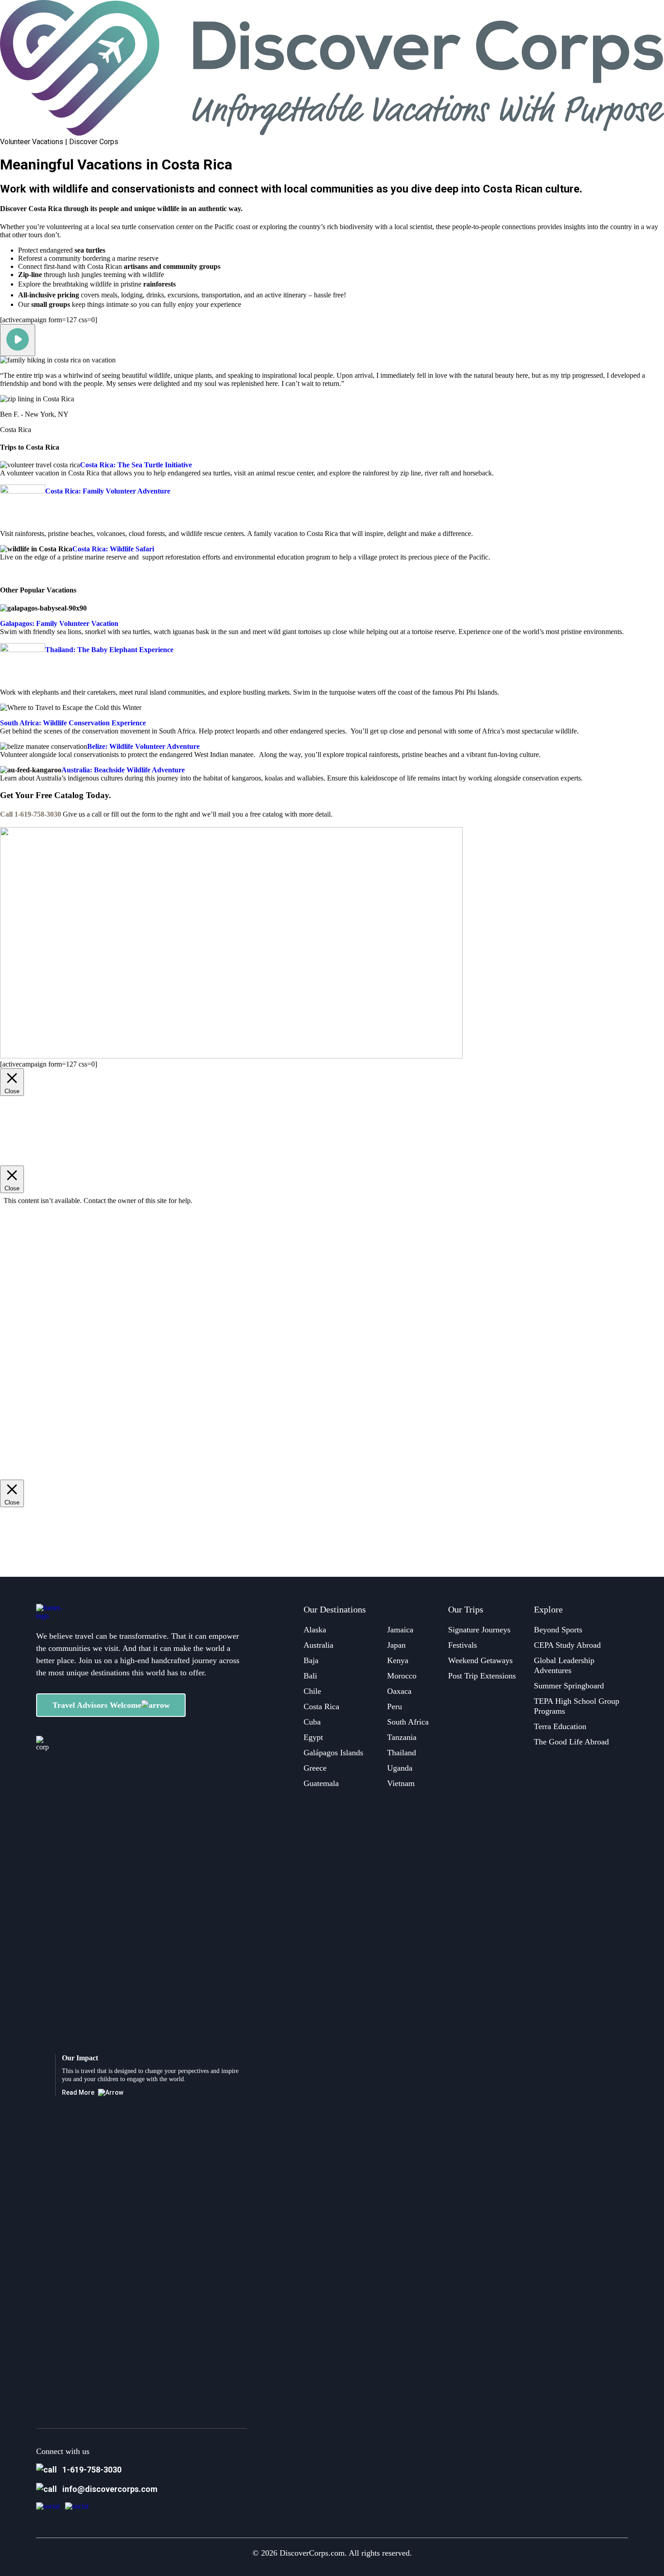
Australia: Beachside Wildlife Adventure (123, 770)
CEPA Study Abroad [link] (567, 1645)
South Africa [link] (408, 1722)
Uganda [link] (400, 1768)
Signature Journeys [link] (479, 1630)
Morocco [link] (402, 1676)
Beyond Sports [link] (558, 1630)
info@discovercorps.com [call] (110, 2489)
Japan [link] (396, 1645)
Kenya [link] (398, 1660)
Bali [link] (310, 1676)
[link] (48, 2506)
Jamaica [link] (400, 1630)
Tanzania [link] (402, 1737)
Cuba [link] (312, 1722)
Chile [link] (312, 1691)
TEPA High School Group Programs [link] (577, 1706)
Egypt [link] (313, 1737)
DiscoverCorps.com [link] (312, 2553)
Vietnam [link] (401, 1783)
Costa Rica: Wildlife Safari (113, 549)
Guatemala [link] (321, 1783)
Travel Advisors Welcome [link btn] (97, 1705)
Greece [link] (315, 1768)
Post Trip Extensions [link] (482, 1676)
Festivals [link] (463, 1645)
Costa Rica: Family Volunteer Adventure (108, 491)
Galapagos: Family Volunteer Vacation (59, 623)
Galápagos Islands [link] (333, 1753)
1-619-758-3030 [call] (92, 2470)
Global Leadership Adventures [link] (564, 1665)
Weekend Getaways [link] (480, 1660)
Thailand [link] (402, 1753)
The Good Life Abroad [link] (571, 1742)
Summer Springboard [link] (569, 1686)
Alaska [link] (315, 1630)
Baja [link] (311, 1660)
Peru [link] (395, 1706)
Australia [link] (318, 1645)
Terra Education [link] (560, 1726)
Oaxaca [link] (399, 1691)
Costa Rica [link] (321, 1706)
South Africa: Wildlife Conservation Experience (73, 723)
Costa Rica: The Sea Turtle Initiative (136, 465)
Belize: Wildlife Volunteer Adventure (143, 746)
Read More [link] (78, 2092)
